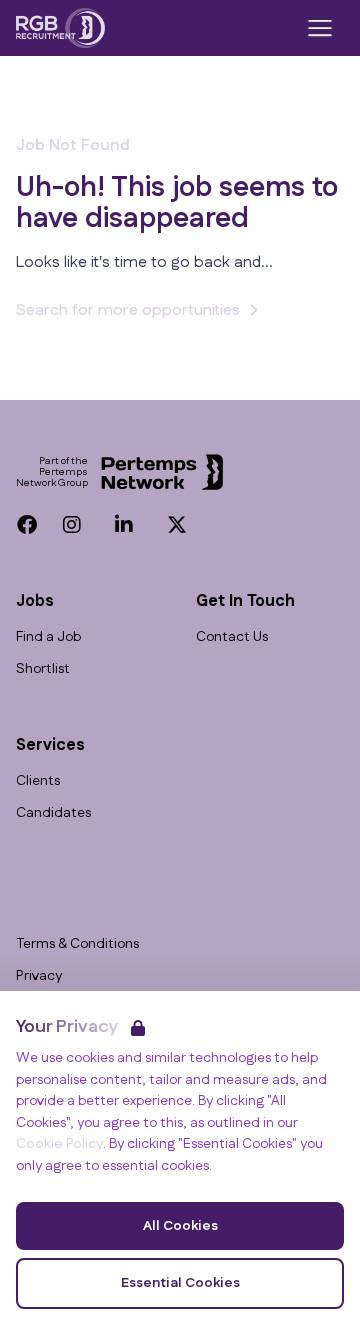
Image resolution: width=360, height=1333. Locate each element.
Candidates (53, 813)
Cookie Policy (59, 1144)
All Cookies (180, 1226)
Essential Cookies (180, 1283)
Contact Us (232, 637)
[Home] (60, 28)
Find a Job (48, 637)
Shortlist (43, 669)
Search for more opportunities (128, 310)
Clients (38, 781)
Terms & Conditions (77, 944)
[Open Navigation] (320, 28)
